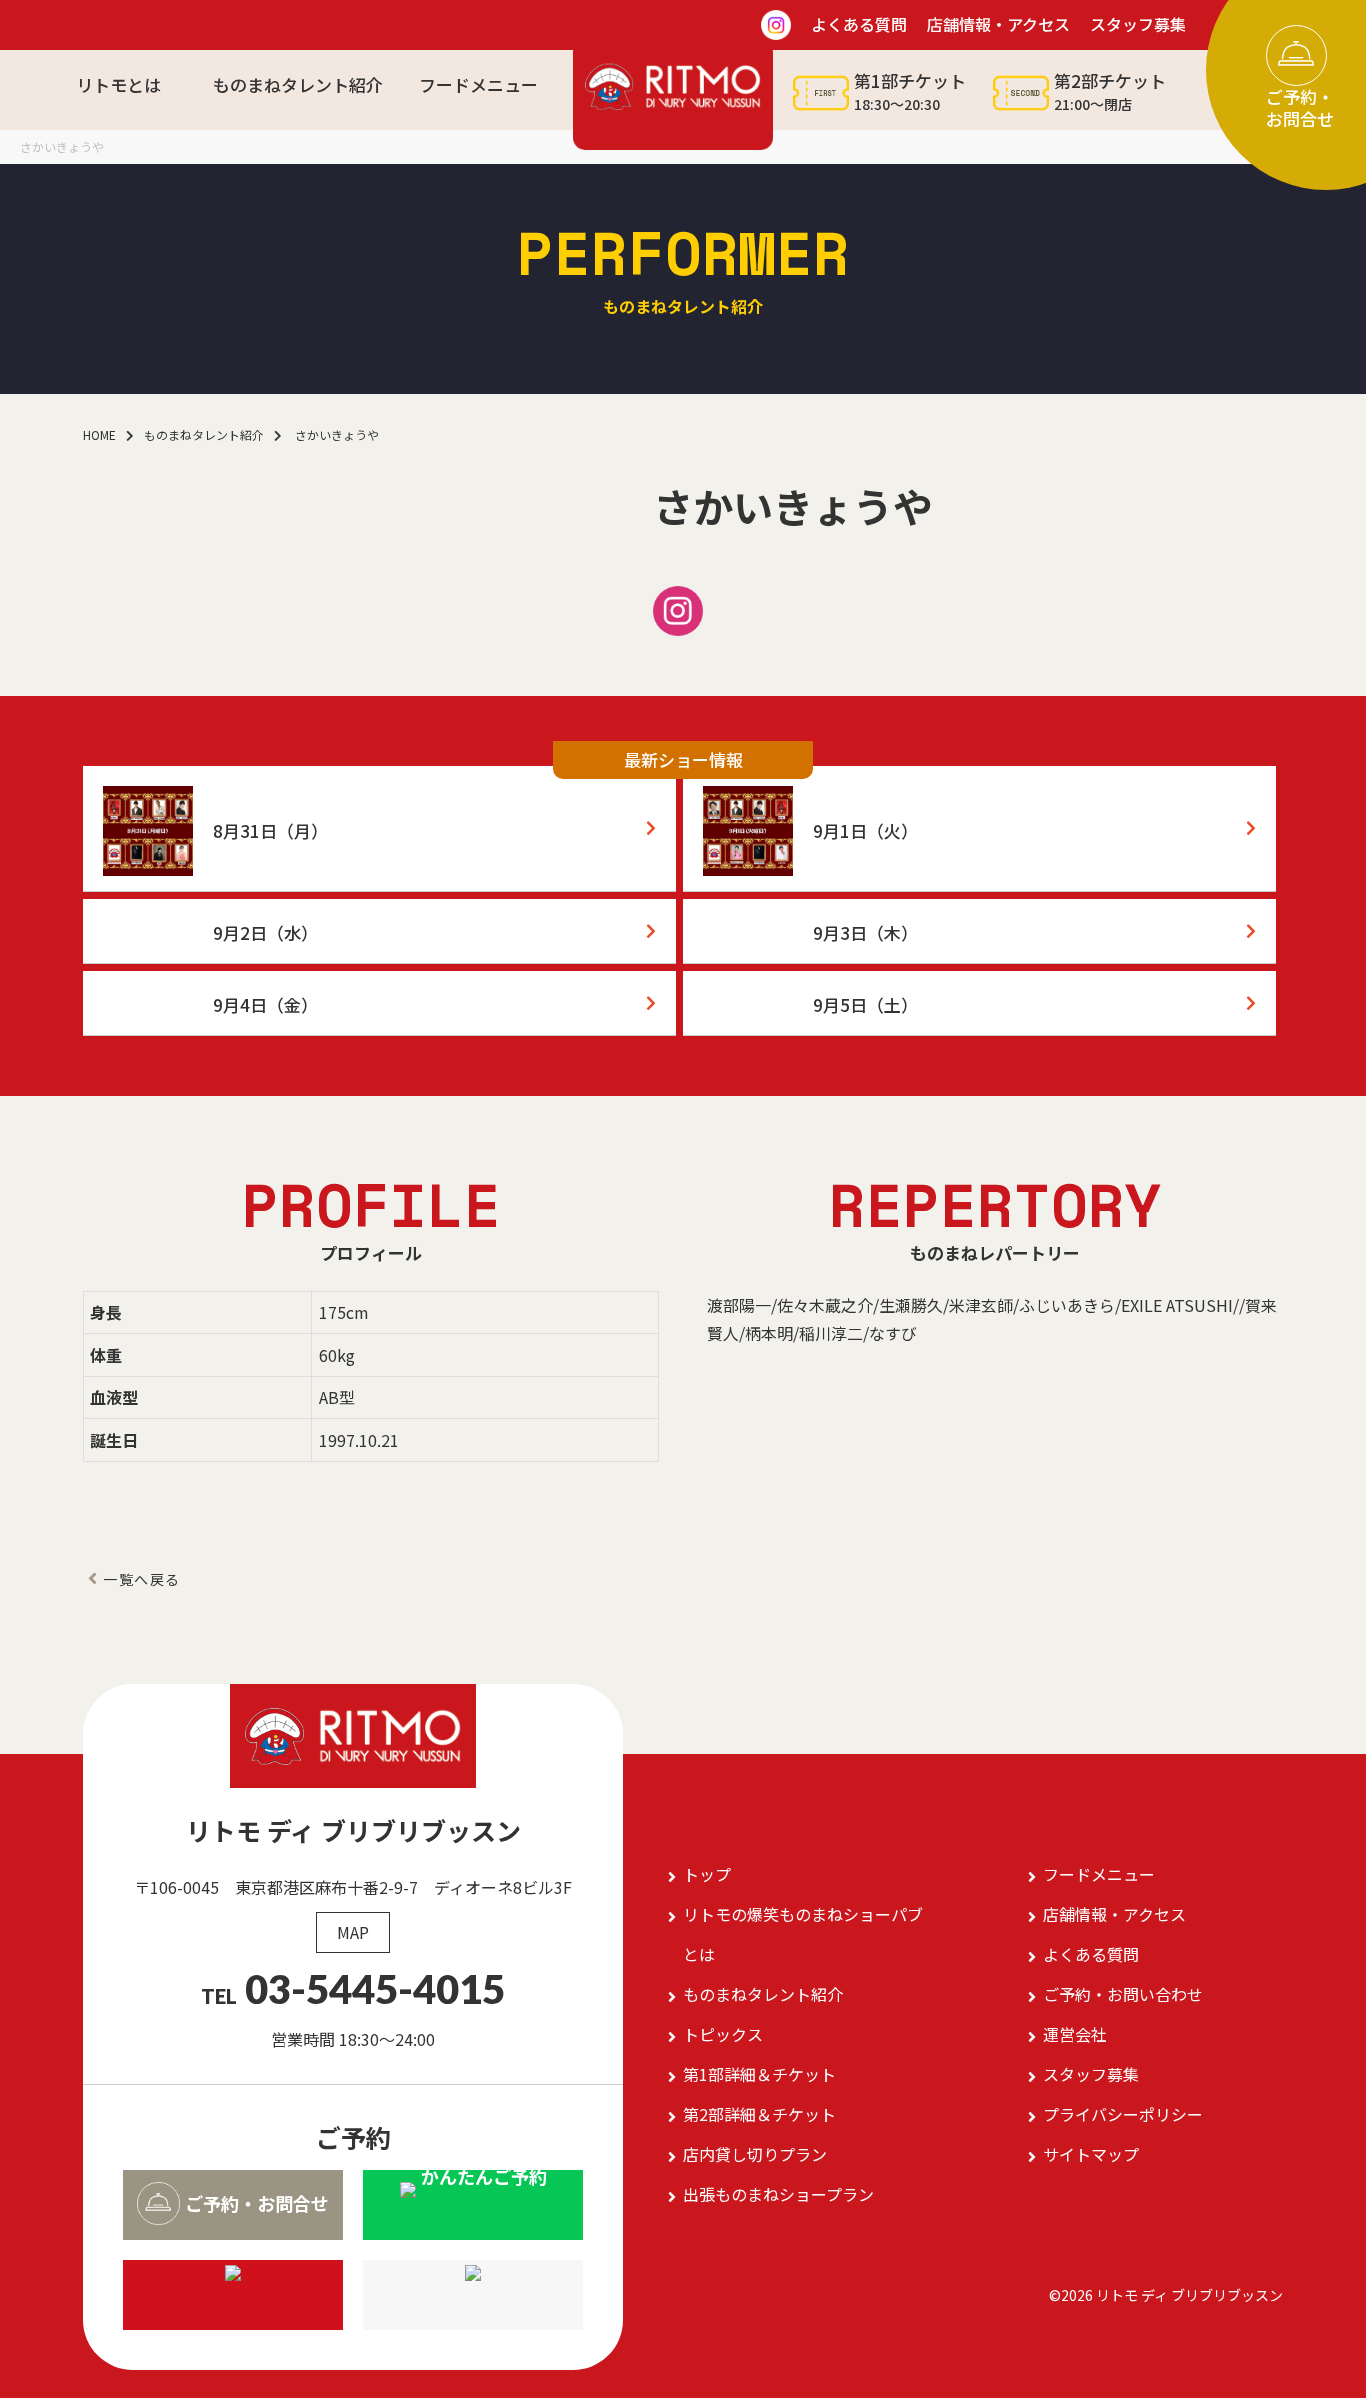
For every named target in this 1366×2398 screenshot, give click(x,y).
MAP (353, 1932)
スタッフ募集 (1091, 2074)
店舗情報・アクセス (1114, 1914)
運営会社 (1075, 2034)
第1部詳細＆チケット (759, 2074)
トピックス (723, 2034)
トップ (707, 1874)
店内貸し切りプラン (755, 2154)
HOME (99, 434)
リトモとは (118, 84)
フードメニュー (478, 84)
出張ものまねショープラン (778, 2194)
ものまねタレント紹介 (298, 84)
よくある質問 (1091, 1954)
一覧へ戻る (141, 1579)
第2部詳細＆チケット (759, 2114)
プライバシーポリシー (1123, 2114)
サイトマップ (1091, 2154)
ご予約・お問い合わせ (1123, 1994)
